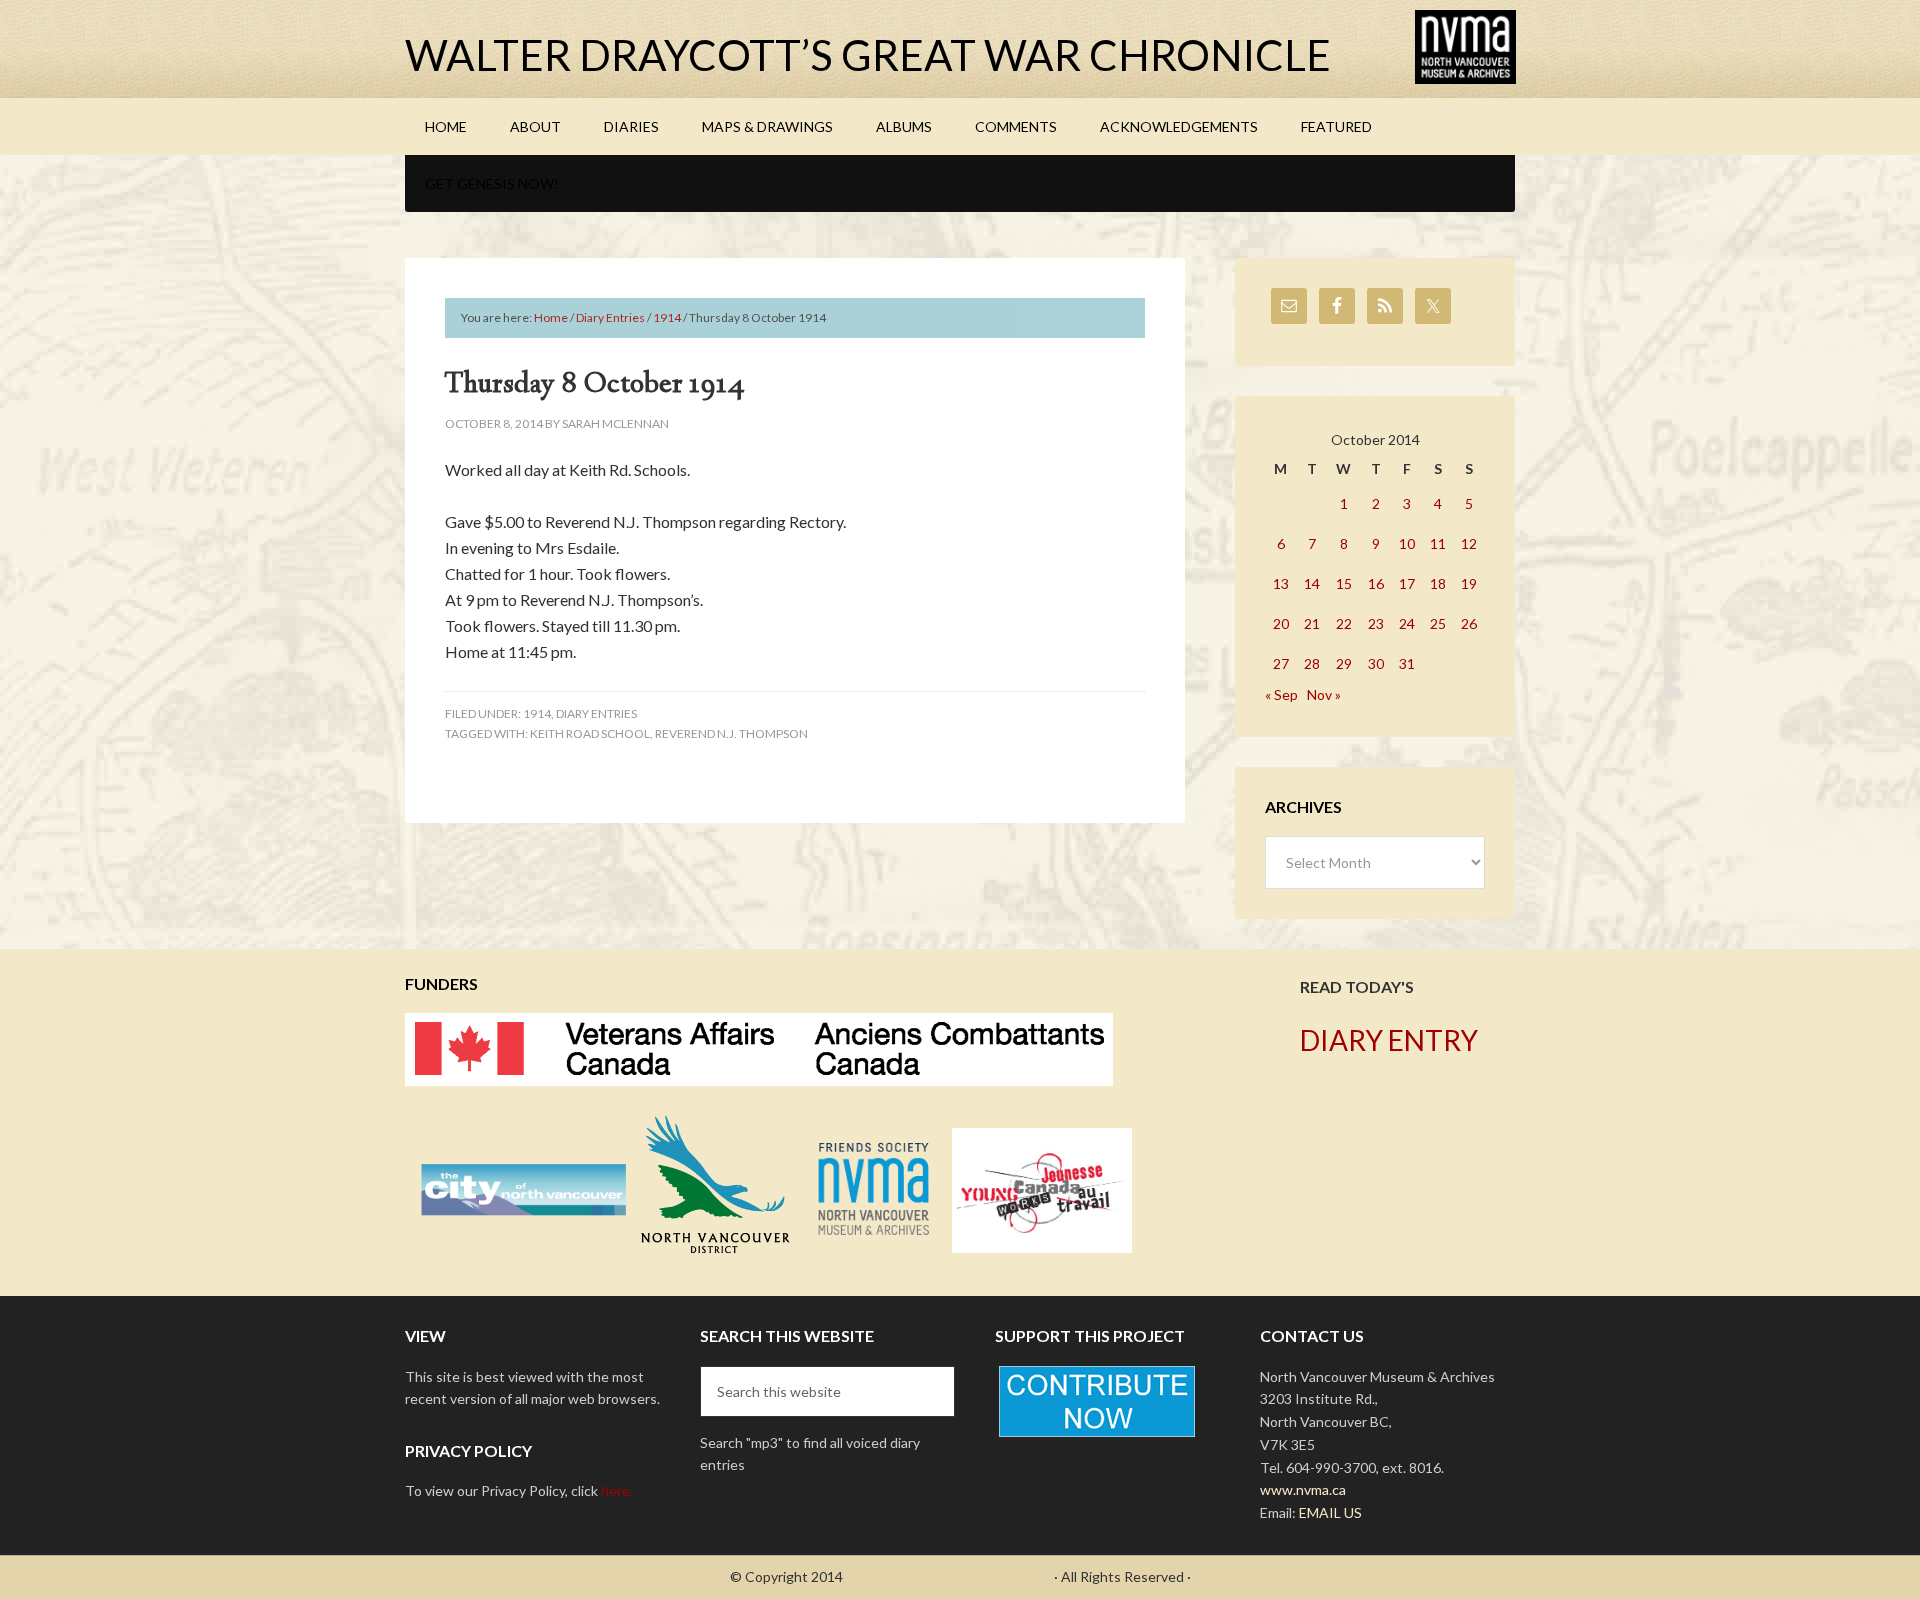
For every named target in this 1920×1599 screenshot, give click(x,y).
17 (1407, 583)
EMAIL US (1330, 1512)
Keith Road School (590, 733)
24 (1407, 623)
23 (1376, 623)
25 (1438, 623)
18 (1438, 583)
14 (1312, 583)
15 (1344, 583)
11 (1438, 543)
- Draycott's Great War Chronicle (948, 1576)
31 (1407, 663)
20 (1281, 623)
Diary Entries (596, 713)
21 (1312, 623)
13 (1281, 583)
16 (1376, 583)
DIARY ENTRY (1389, 1040)
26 (1469, 623)
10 (1407, 543)
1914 (537, 713)
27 (1281, 663)
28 (1312, 663)
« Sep (1281, 694)
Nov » (1324, 694)
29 (1344, 663)
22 (1344, 623)
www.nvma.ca (1303, 1489)
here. (617, 1490)
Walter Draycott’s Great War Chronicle (868, 55)
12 (1469, 543)
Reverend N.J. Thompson (731, 733)
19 (1469, 583)
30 (1376, 663)
